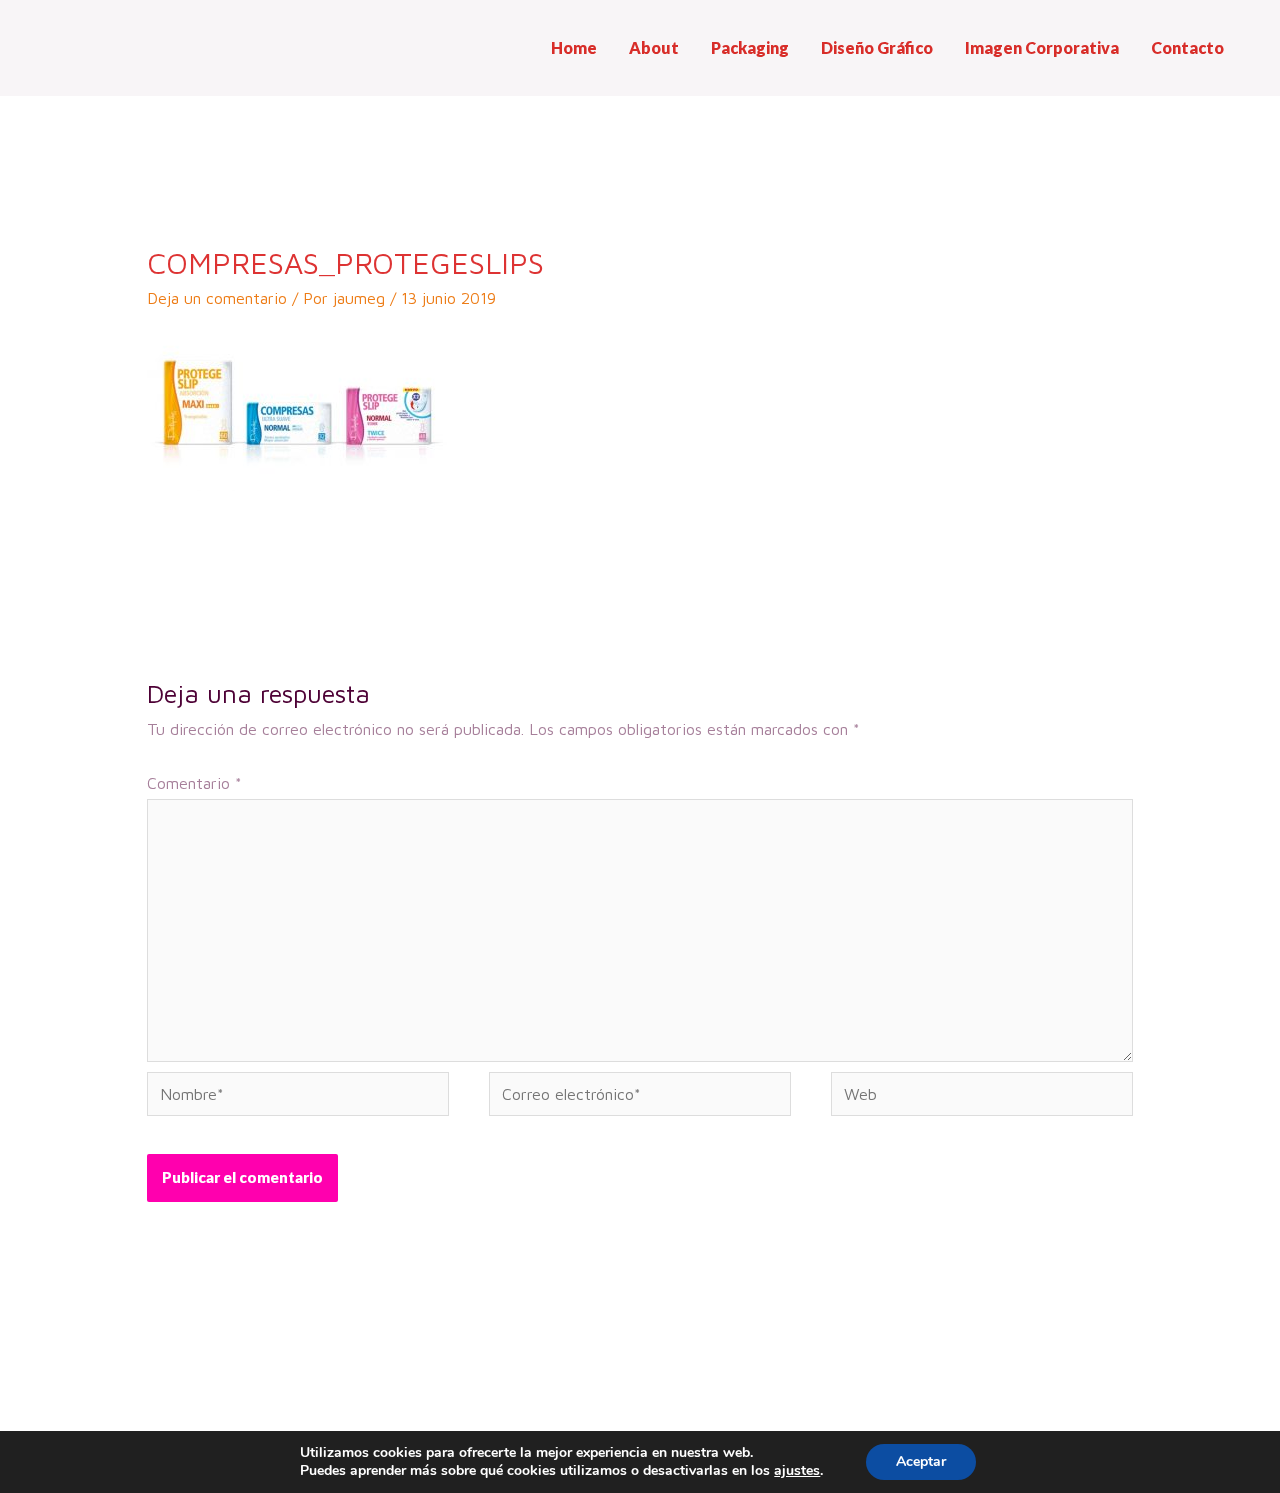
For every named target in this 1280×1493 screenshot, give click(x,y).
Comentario (194, 783)
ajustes (797, 1471)
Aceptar (921, 1461)
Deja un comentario (217, 298)
